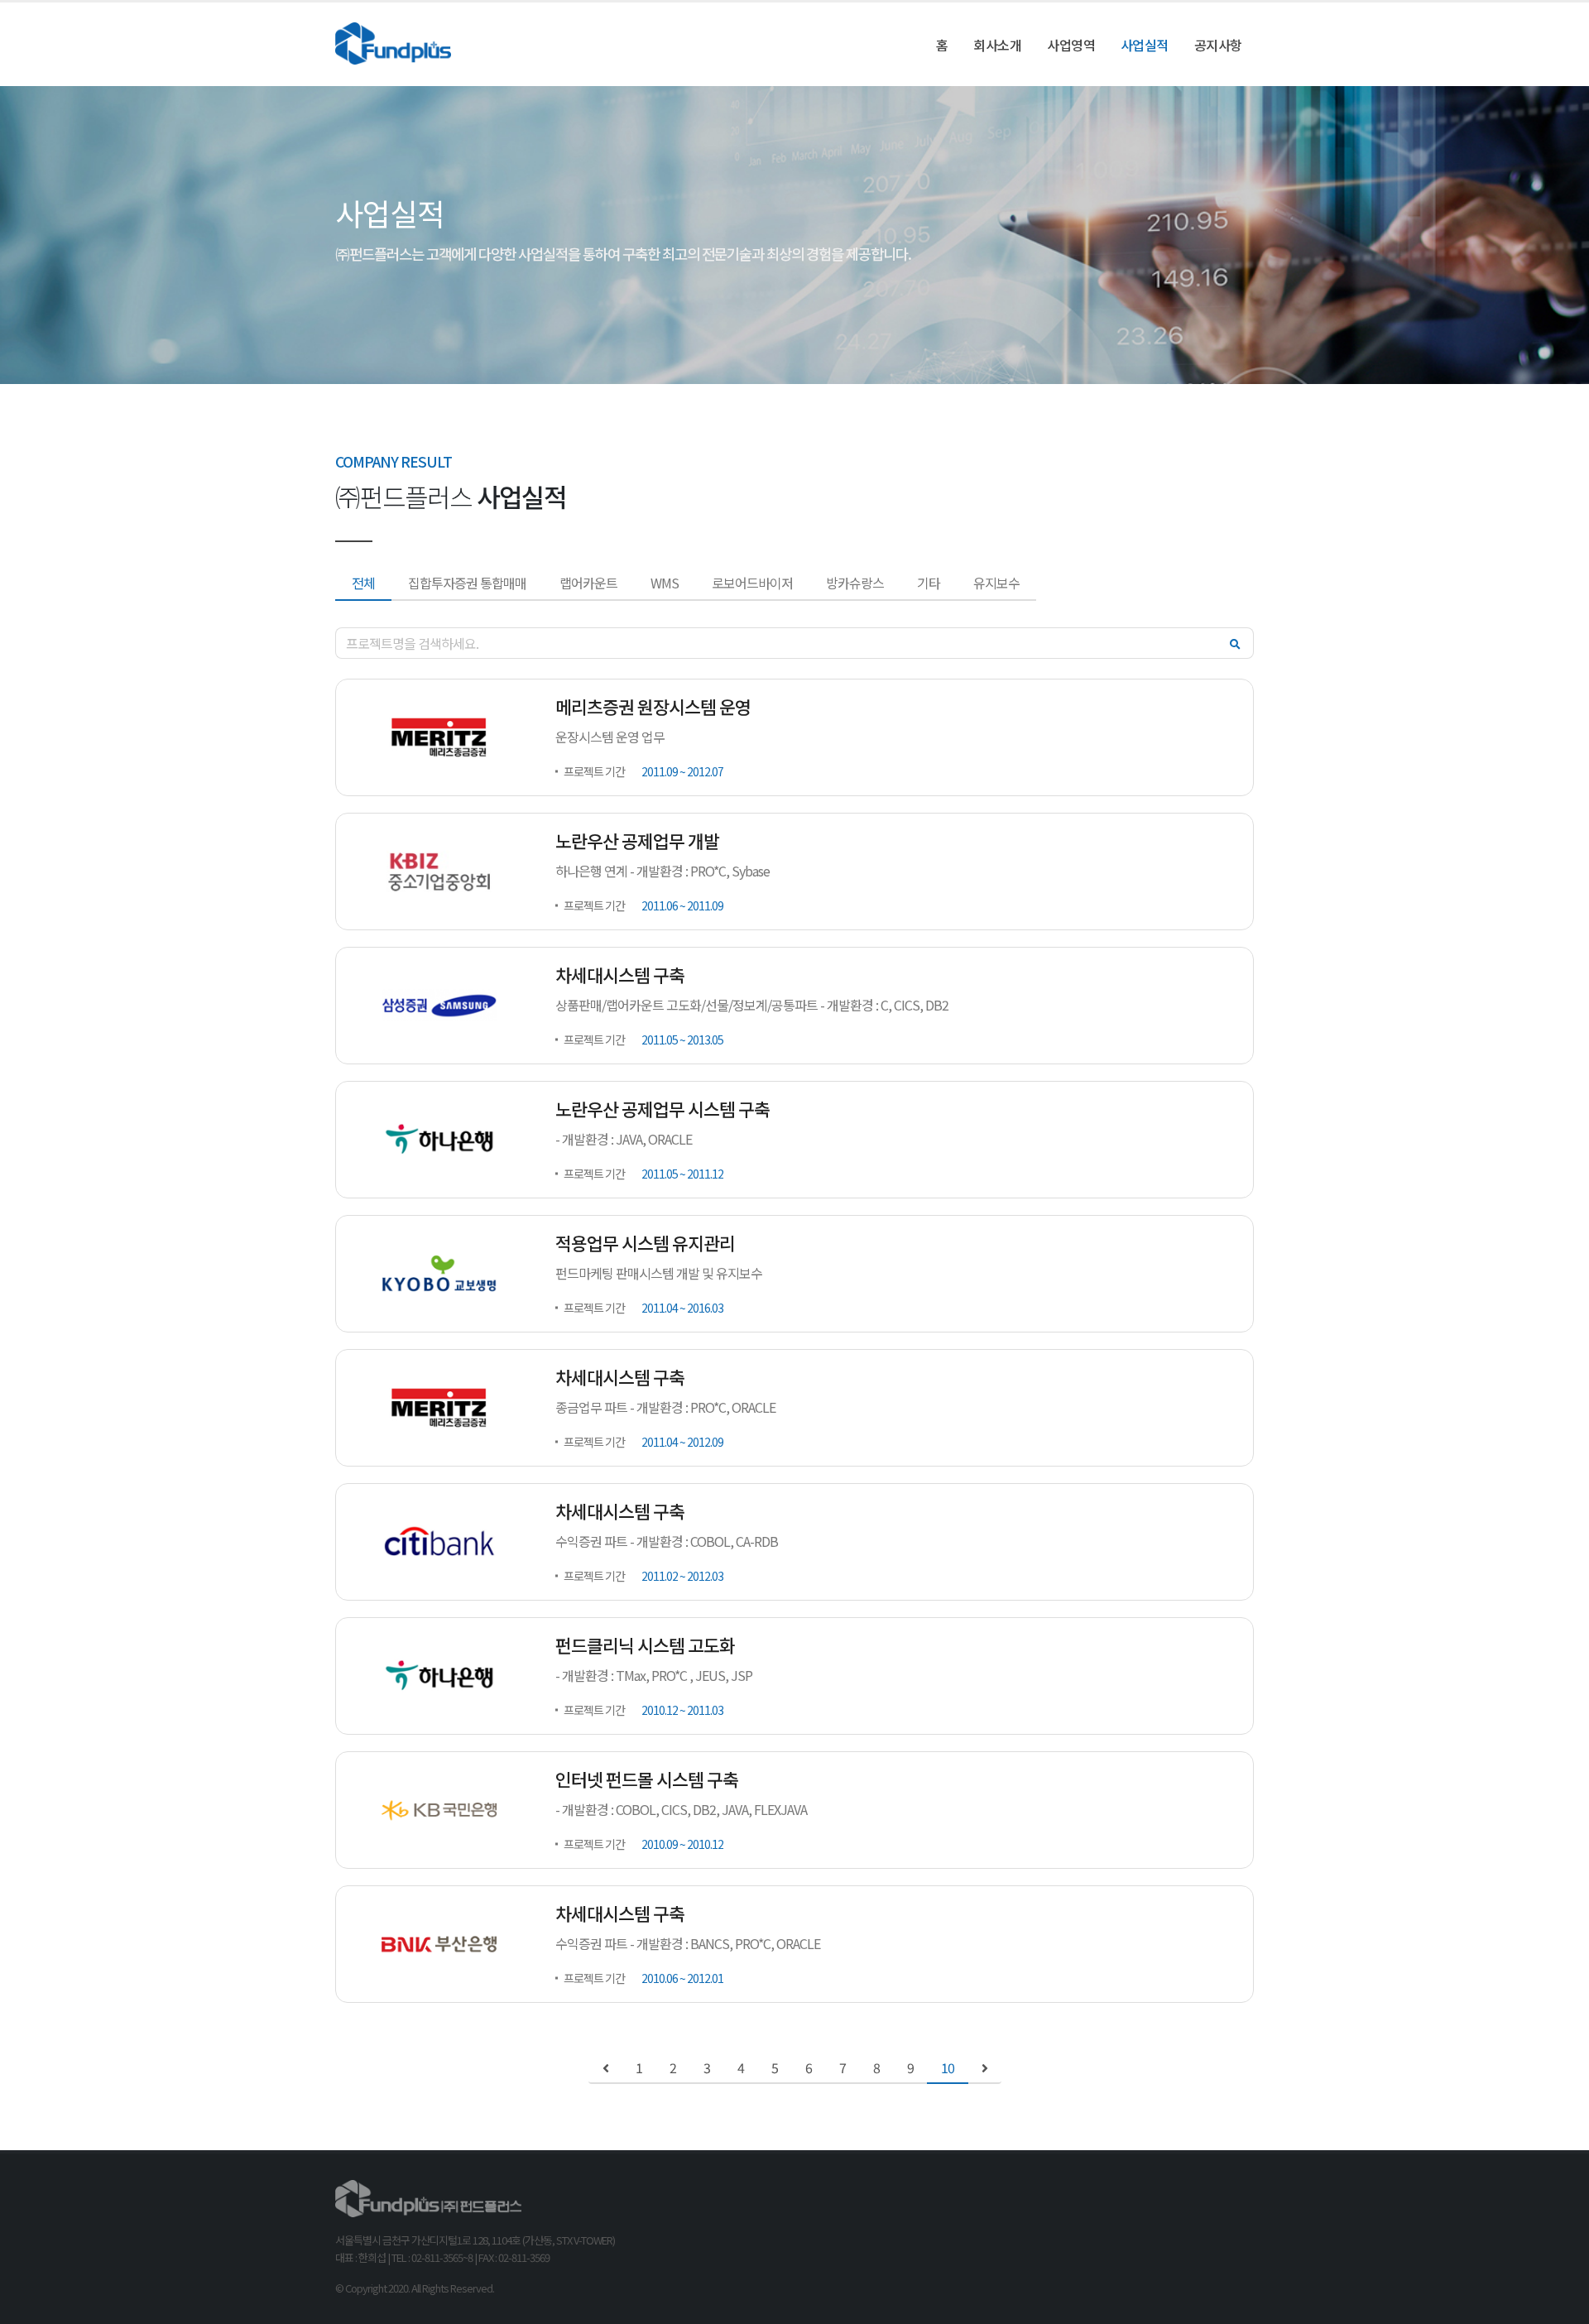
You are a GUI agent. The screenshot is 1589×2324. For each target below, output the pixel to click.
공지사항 (1218, 45)
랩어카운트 (588, 583)
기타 (929, 583)
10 (948, 2068)
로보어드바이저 (752, 583)
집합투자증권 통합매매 (467, 583)
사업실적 (1145, 45)
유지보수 (996, 583)
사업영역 (1071, 45)
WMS (665, 583)
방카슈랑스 (855, 583)
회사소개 (997, 45)
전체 (363, 583)
